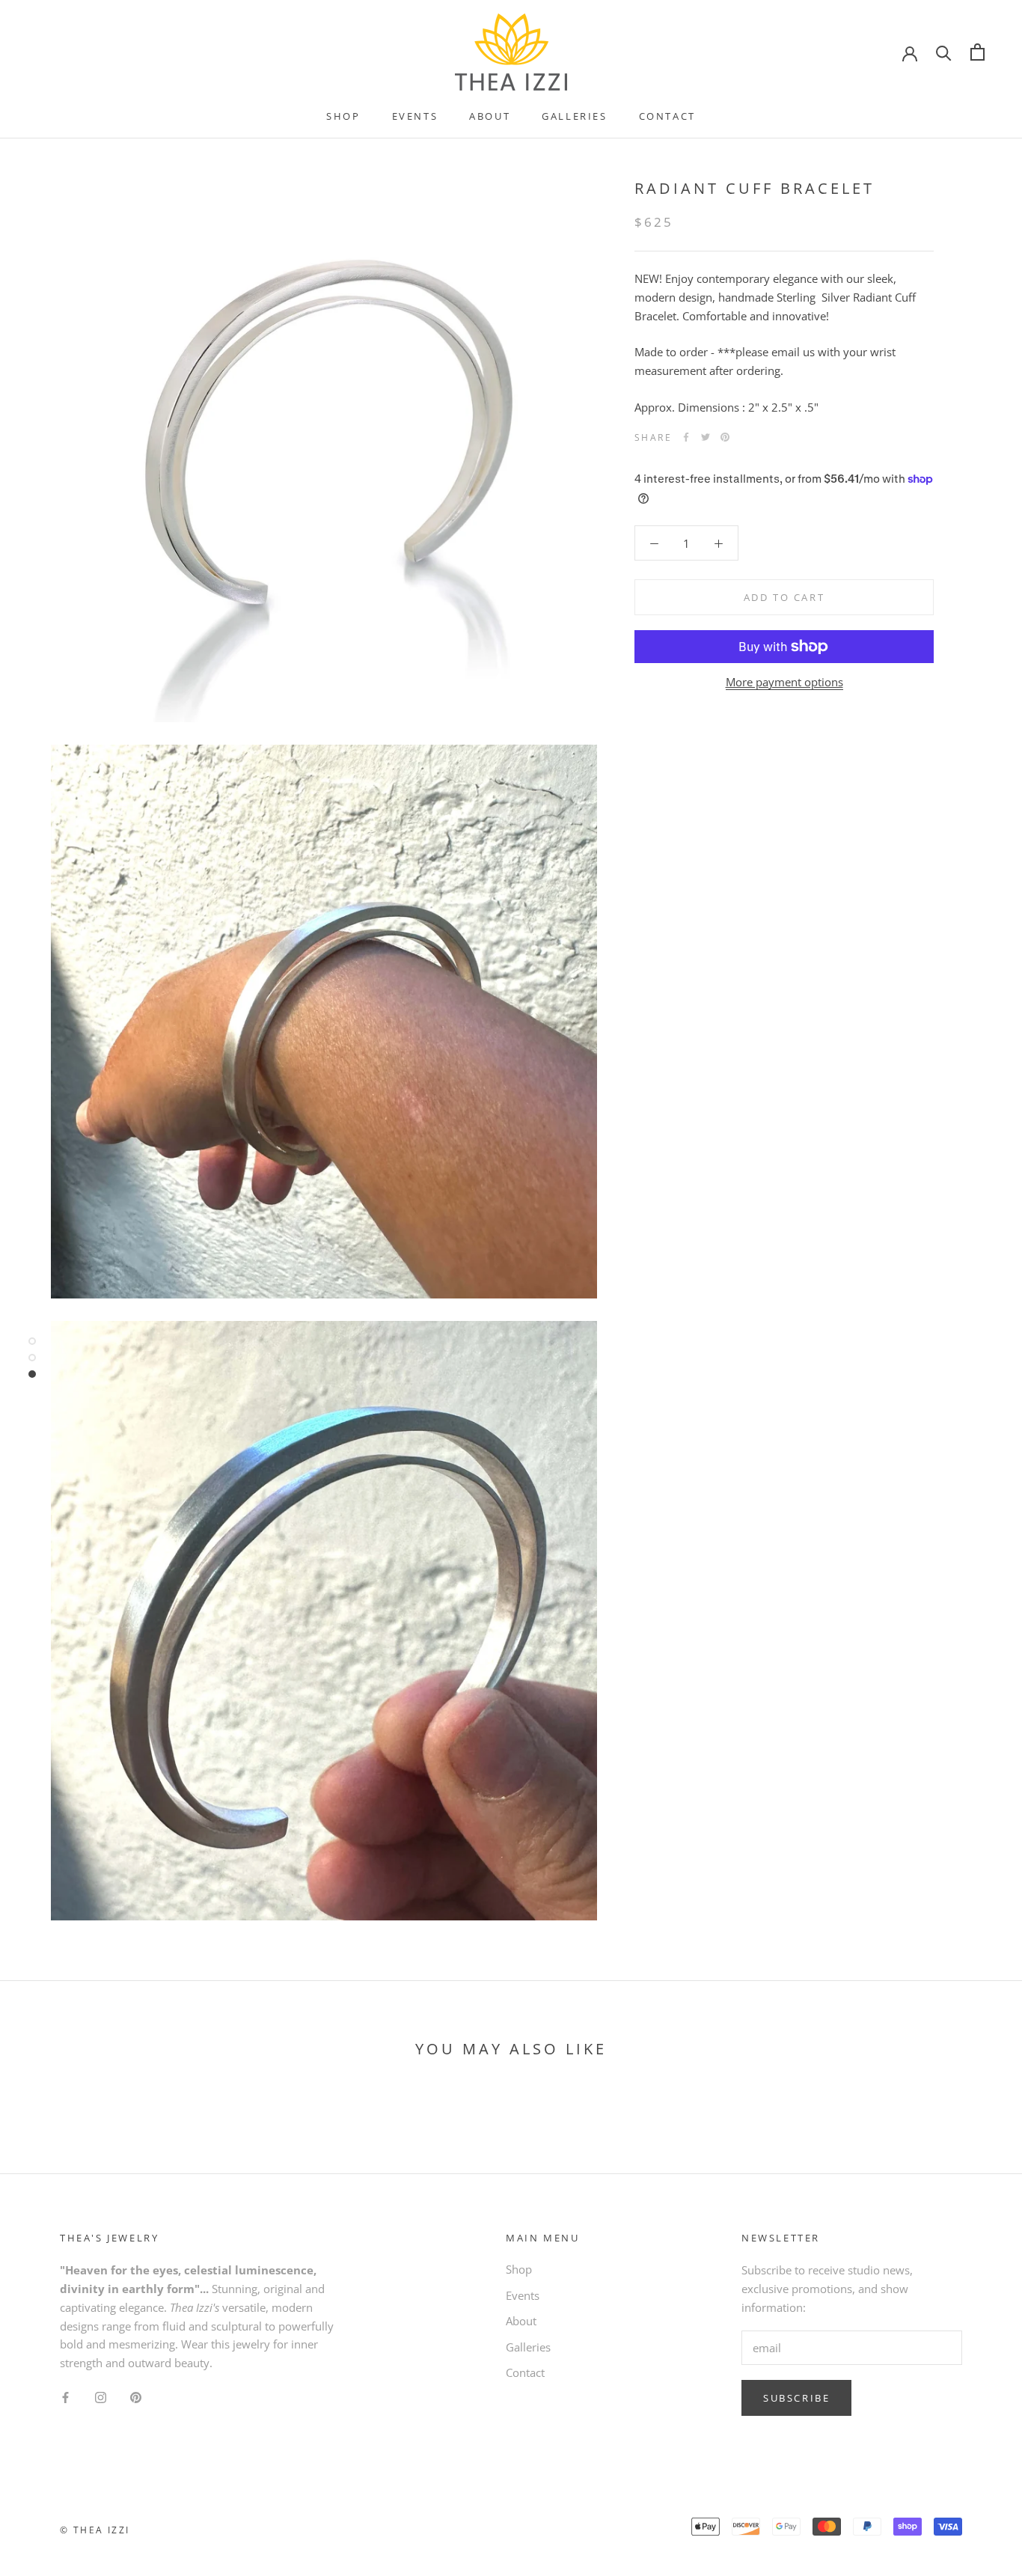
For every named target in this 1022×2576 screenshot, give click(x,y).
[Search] (944, 52)
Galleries (574, 116)
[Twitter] (706, 437)
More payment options (784, 682)
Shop (343, 116)
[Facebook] (686, 437)
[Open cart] (977, 52)
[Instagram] (101, 2397)
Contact (667, 116)
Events (415, 116)
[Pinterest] (725, 437)
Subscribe (796, 2398)
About (490, 116)
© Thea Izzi (95, 2530)
